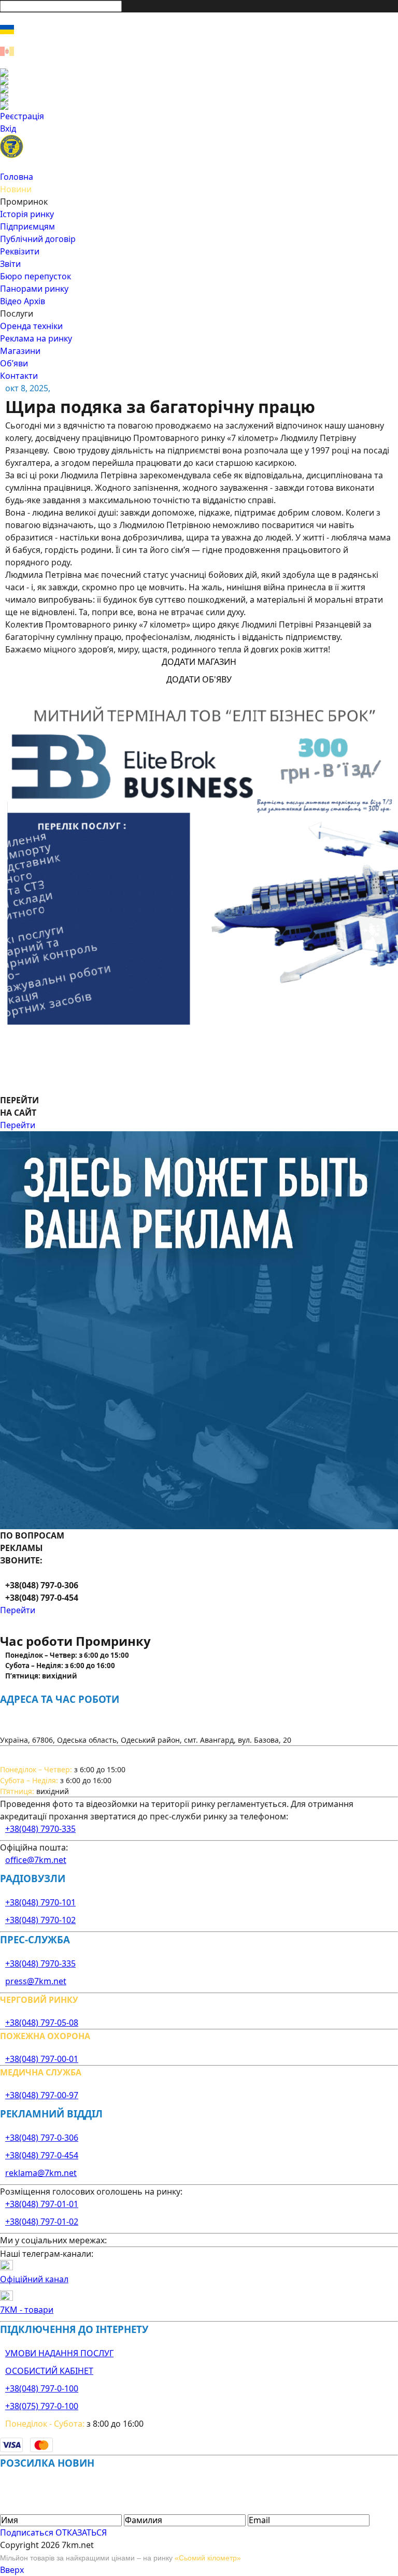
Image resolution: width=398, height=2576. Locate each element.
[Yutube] (199, 97)
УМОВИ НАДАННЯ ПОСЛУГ (59, 2353)
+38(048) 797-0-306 (42, 2138)
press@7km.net (36, 1981)
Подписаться (27, 2532)
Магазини (20, 351)
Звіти (10, 264)
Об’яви (14, 363)
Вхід (8, 129)
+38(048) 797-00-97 (42, 2095)
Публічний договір (38, 239)
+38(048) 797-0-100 (42, 2388)
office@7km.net (36, 1860)
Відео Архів (23, 301)
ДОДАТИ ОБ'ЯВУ (199, 679)
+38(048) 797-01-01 (42, 2204)
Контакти (19, 376)
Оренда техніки (31, 326)
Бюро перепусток (35, 276)
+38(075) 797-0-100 (42, 2406)
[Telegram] (199, 106)
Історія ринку (27, 214)
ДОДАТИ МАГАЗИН (199, 662)
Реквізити (20, 251)
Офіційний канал (34, 2279)
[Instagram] (199, 81)
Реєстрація (22, 116)
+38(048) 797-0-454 (42, 2155)
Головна (17, 177)
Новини (16, 189)
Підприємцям (27, 226)
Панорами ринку (34, 289)
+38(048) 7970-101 (40, 1902)
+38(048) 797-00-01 (42, 2059)
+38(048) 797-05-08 (42, 2023)
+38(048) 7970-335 (40, 1829)
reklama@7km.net (41, 2173)
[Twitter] (199, 89)
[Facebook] (199, 73)
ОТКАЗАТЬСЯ (81, 2532)
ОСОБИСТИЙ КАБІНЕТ (49, 2371)
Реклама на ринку (36, 338)
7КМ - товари (27, 2310)
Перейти (18, 1125)
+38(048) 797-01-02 (42, 2222)
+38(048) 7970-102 (40, 1920)
